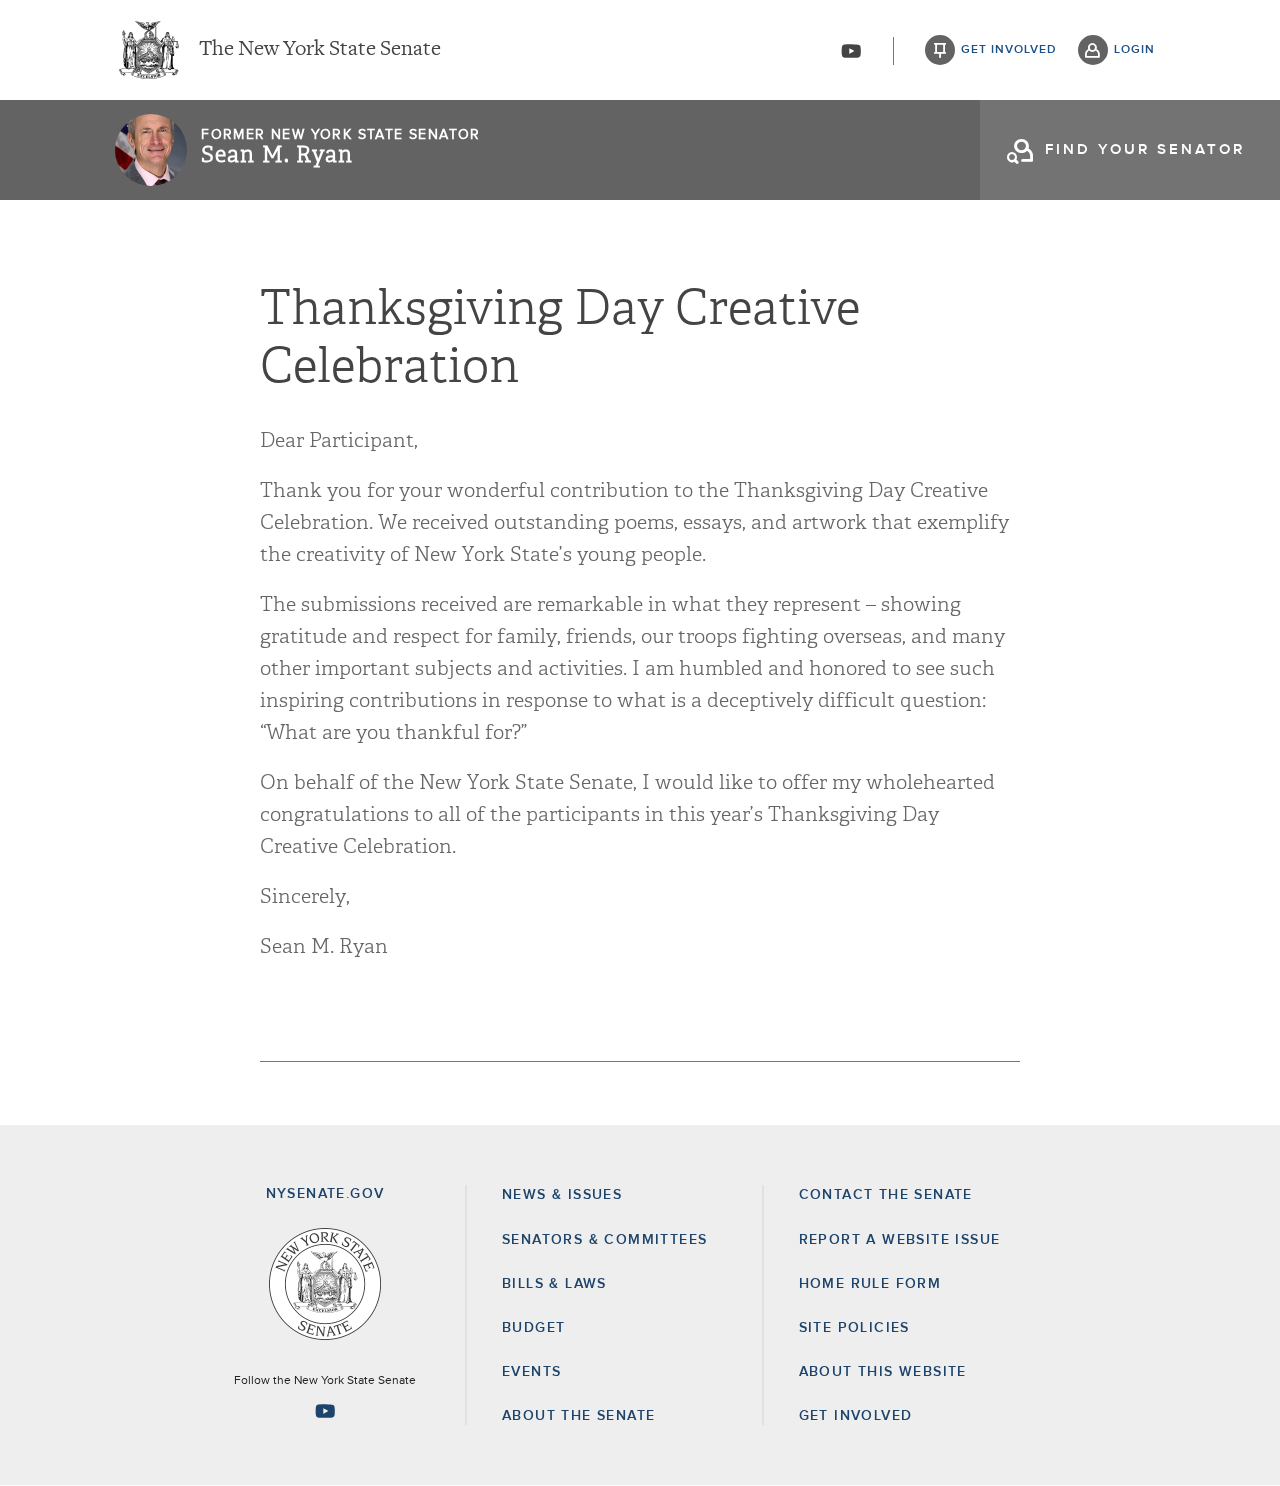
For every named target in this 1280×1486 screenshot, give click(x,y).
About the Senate (578, 1416)
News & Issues (562, 1195)
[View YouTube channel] (851, 51)
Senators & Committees (604, 1240)
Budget (533, 1328)
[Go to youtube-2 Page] (325, 1411)
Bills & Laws (554, 1284)
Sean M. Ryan (277, 155)
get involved (1009, 50)
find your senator (1145, 149)
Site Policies (854, 1328)
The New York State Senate (320, 50)
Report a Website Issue (900, 1240)
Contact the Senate (886, 1195)
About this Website (883, 1372)
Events (531, 1372)
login (1134, 50)
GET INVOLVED (856, 1416)
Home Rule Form (870, 1284)
